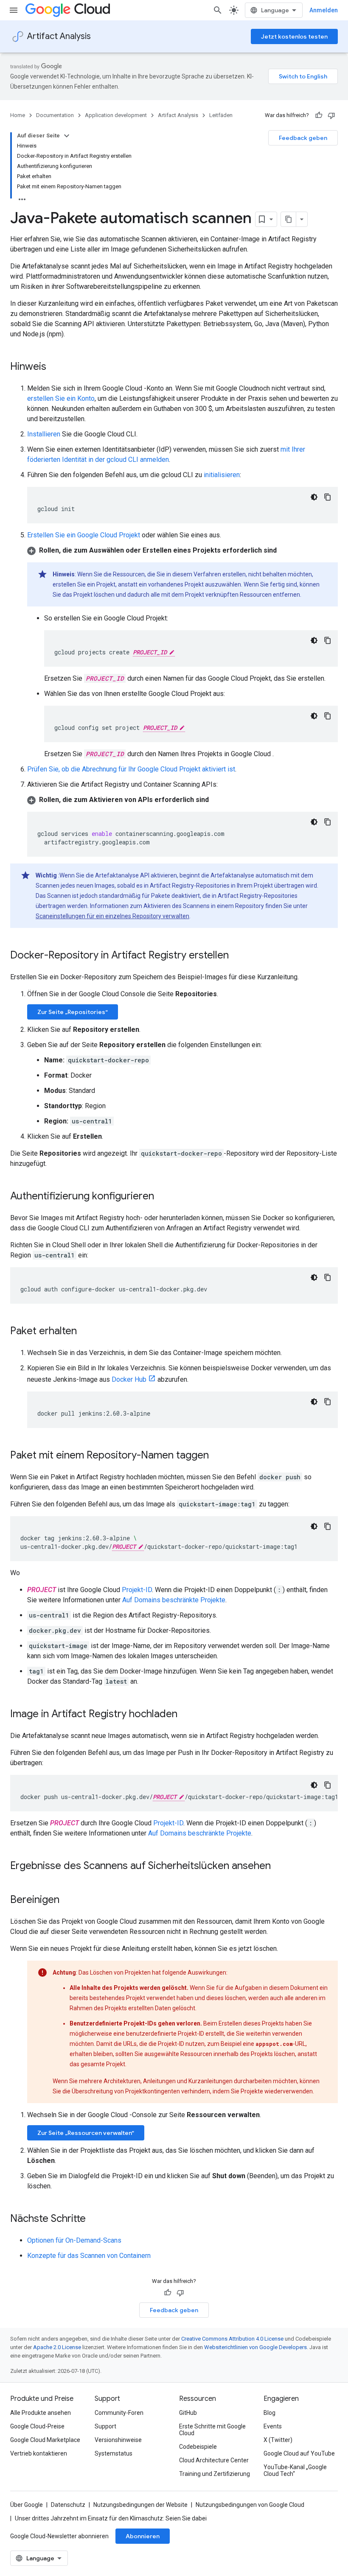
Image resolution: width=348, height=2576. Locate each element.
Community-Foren (119, 2413)
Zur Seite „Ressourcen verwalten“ (86, 2133)
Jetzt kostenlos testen (294, 36)
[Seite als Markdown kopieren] (289, 219)
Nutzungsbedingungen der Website (140, 2505)
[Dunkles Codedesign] (314, 497)
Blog (269, 2413)
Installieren (44, 434)
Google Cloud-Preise (37, 2426)
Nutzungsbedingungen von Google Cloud (250, 2505)
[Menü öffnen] (14, 10)
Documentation (55, 115)
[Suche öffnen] (218, 10)
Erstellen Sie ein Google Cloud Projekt (84, 535)
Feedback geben (303, 138)
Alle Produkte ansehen (41, 2413)
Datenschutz (68, 2505)
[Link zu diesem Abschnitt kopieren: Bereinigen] (68, 1900)
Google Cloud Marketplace (45, 2440)
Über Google (27, 2505)
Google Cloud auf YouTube (299, 2453)
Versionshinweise (118, 2440)
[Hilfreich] (319, 115)
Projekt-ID (137, 1590)
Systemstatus (114, 2453)
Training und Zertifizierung (215, 2474)
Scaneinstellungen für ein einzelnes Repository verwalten (112, 916)
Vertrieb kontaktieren (39, 2453)
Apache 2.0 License (57, 2347)
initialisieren (222, 475)
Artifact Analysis (59, 36)
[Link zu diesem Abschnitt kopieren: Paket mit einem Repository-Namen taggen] (217, 1456)
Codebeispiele (198, 2447)
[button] (182, 550)
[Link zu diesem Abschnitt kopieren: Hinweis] (55, 367)
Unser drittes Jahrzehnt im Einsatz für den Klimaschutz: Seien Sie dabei (111, 2518)
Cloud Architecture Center (214, 2460)
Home (18, 115)
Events (273, 2426)
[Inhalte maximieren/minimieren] (67, 136)
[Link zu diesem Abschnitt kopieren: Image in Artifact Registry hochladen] (186, 1715)
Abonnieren (143, 2536)
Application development (116, 115)
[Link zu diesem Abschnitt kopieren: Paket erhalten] (85, 1332)
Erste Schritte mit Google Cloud (212, 2430)
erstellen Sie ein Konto (61, 398)
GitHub (188, 2413)
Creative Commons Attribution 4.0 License (232, 2339)
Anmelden (324, 10)
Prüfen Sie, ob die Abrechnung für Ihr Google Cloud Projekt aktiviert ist (131, 769)
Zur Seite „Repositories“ (73, 1012)
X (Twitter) (278, 2440)
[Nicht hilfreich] (331, 115)
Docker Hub (129, 1379)
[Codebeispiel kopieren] (328, 497)
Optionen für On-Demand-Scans (74, 2240)
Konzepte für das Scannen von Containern (89, 2256)
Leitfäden (221, 115)
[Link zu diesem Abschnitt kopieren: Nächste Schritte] (94, 2219)
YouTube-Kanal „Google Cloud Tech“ (295, 2470)
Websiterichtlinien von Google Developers (255, 2347)
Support (105, 2426)
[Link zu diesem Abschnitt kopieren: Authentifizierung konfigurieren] (163, 1197)
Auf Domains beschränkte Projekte (174, 1600)
